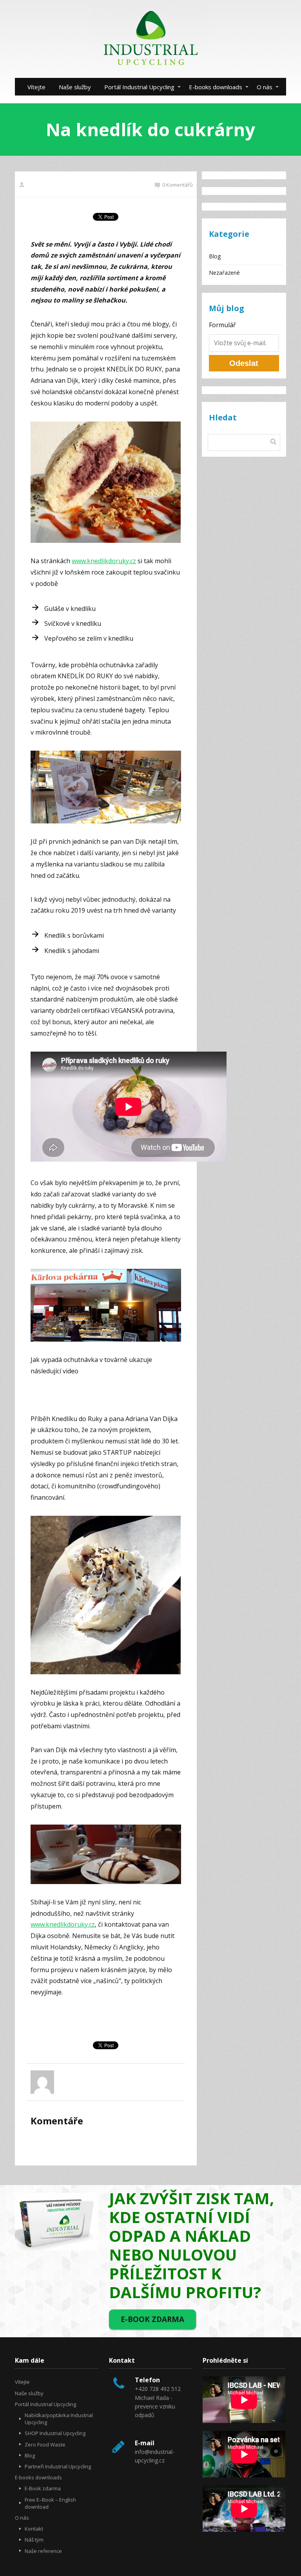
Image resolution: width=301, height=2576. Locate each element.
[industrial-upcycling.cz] (150, 39)
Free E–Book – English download (50, 2503)
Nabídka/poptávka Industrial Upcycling (59, 2419)
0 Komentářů (178, 185)
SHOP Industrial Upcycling (55, 2433)
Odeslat (244, 363)
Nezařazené (224, 273)
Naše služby (75, 87)
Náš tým (34, 2540)
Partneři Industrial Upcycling (58, 2466)
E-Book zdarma (43, 2488)
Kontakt (34, 2529)
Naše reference (43, 2551)
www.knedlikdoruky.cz (104, 561)
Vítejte (36, 87)
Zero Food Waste (45, 2444)
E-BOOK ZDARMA (152, 2319)
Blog (215, 256)
